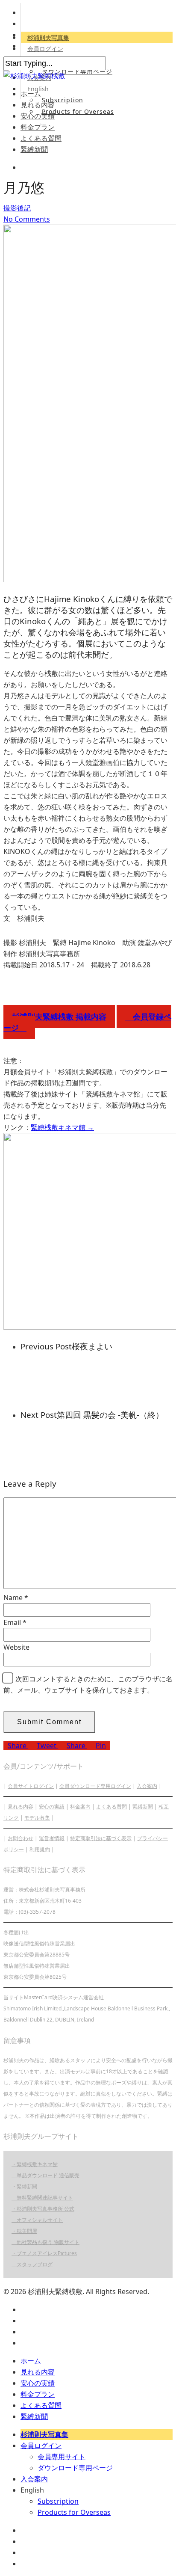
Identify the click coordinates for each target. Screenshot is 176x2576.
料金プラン (38, 127)
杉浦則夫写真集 (48, 37)
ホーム (31, 94)
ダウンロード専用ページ (77, 71)
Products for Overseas (78, 111)
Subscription (63, 100)
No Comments (27, 219)
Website (16, 1647)
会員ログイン (45, 49)
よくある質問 (41, 138)
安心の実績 (38, 116)
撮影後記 (17, 208)
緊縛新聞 (34, 149)
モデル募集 (37, 1818)
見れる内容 (38, 105)
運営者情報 (52, 1838)
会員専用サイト (62, 2457)
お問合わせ (21, 1838)
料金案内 (80, 1807)
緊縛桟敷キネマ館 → (62, 1127)
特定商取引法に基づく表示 (101, 1838)
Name (16, 1598)
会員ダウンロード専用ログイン (95, 1786)
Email (15, 1622)
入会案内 (147, 1786)
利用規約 (40, 1849)
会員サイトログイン (31, 1786)
